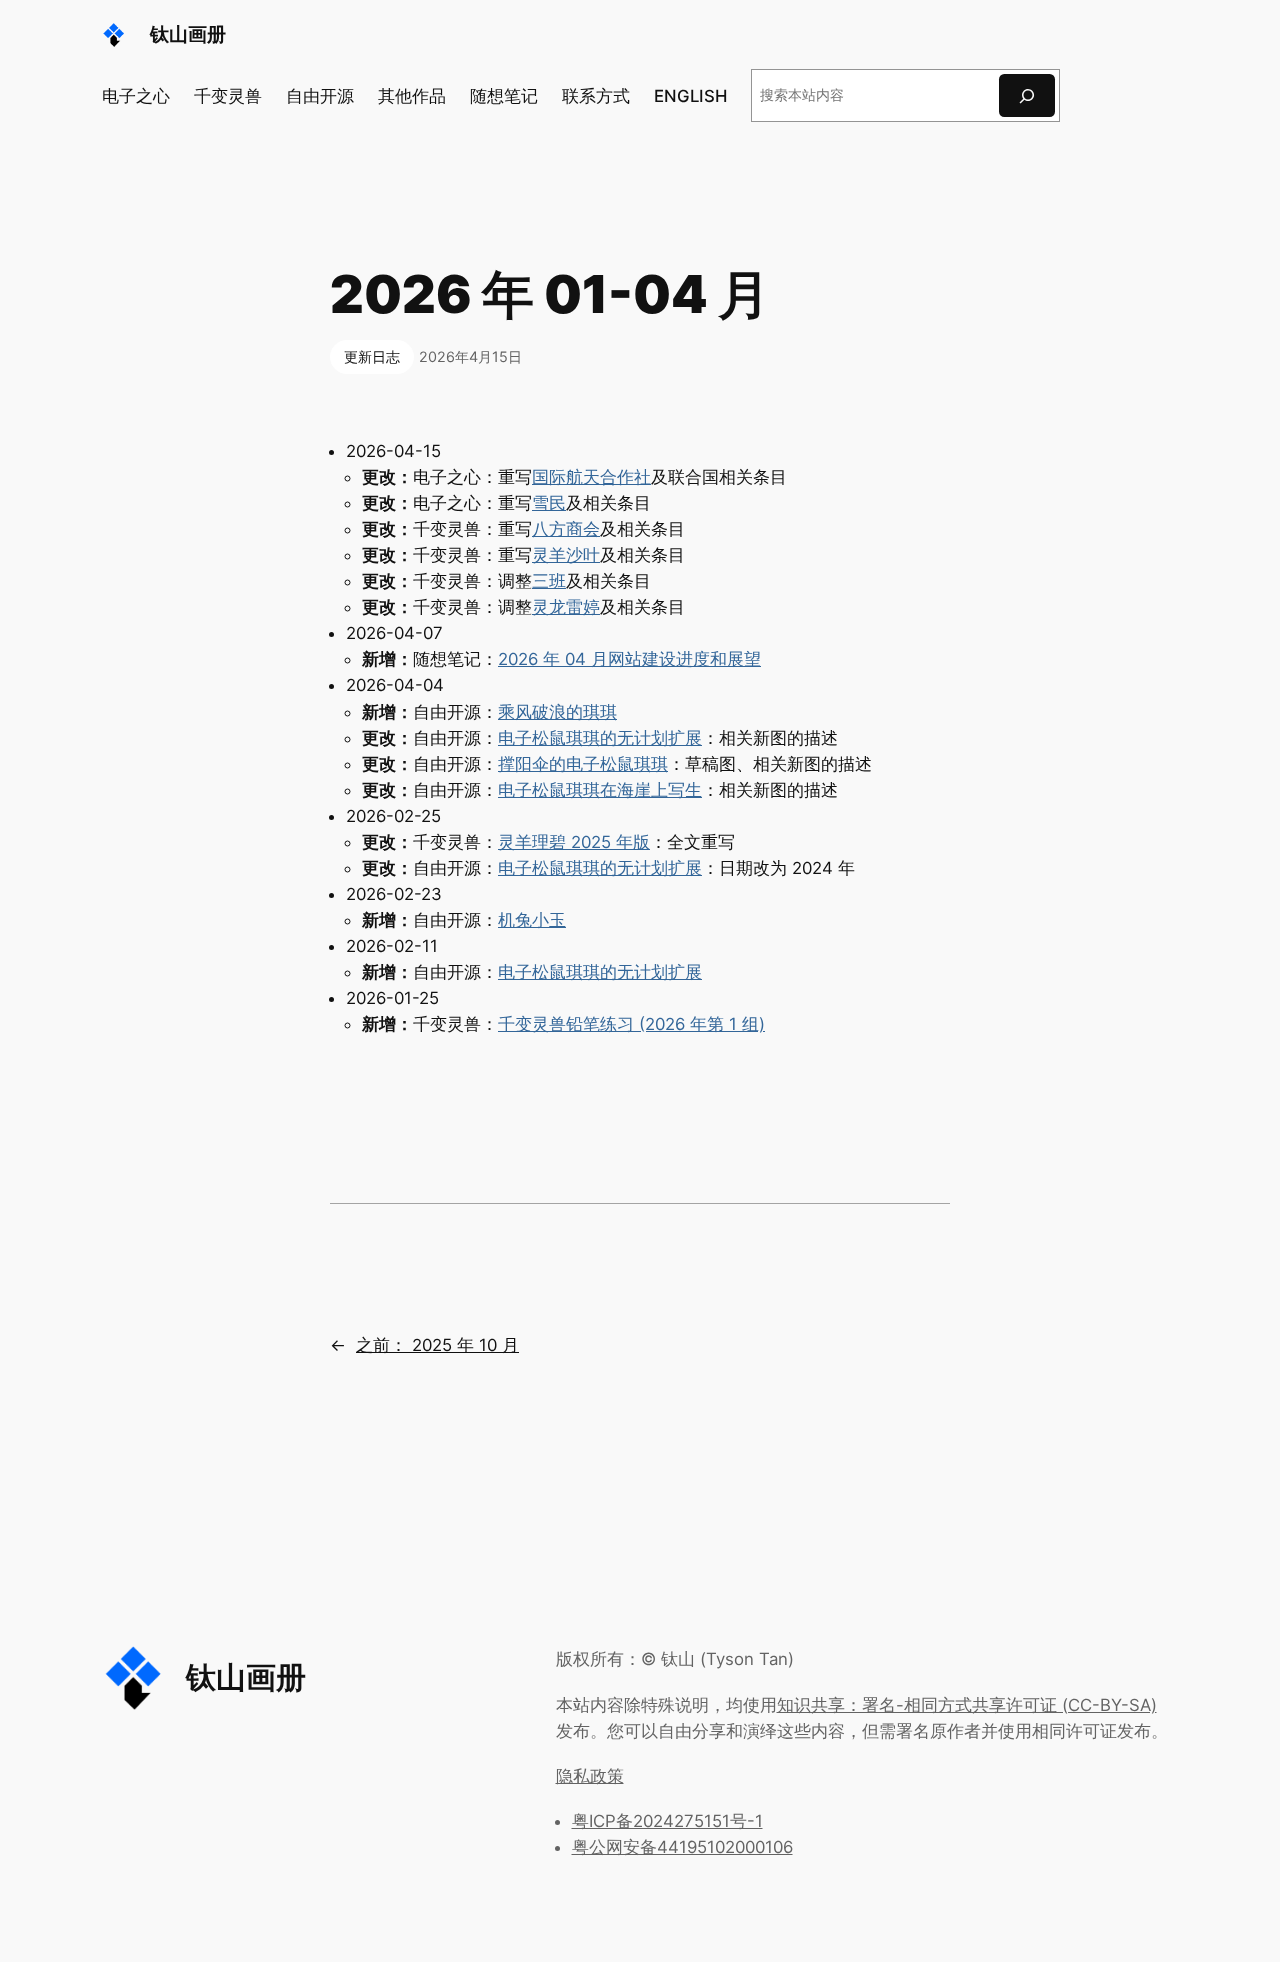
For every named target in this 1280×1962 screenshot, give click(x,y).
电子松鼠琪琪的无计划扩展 (600, 738)
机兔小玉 (532, 920)
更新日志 (372, 356)
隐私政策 (590, 1776)
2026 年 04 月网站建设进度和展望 (629, 659)
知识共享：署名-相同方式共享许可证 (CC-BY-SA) (967, 1705)
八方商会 (566, 529)
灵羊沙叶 (566, 555)
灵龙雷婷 (566, 607)
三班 (549, 581)
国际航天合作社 (591, 477)
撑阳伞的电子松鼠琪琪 (583, 764)
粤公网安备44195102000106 (682, 1847)
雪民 (549, 503)
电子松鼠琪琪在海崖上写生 (600, 790)
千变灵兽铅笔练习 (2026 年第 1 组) (631, 1024)
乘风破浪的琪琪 (557, 712)
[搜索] (1027, 95)
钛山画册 (188, 34)
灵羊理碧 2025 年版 (574, 842)
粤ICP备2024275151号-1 (667, 1821)
